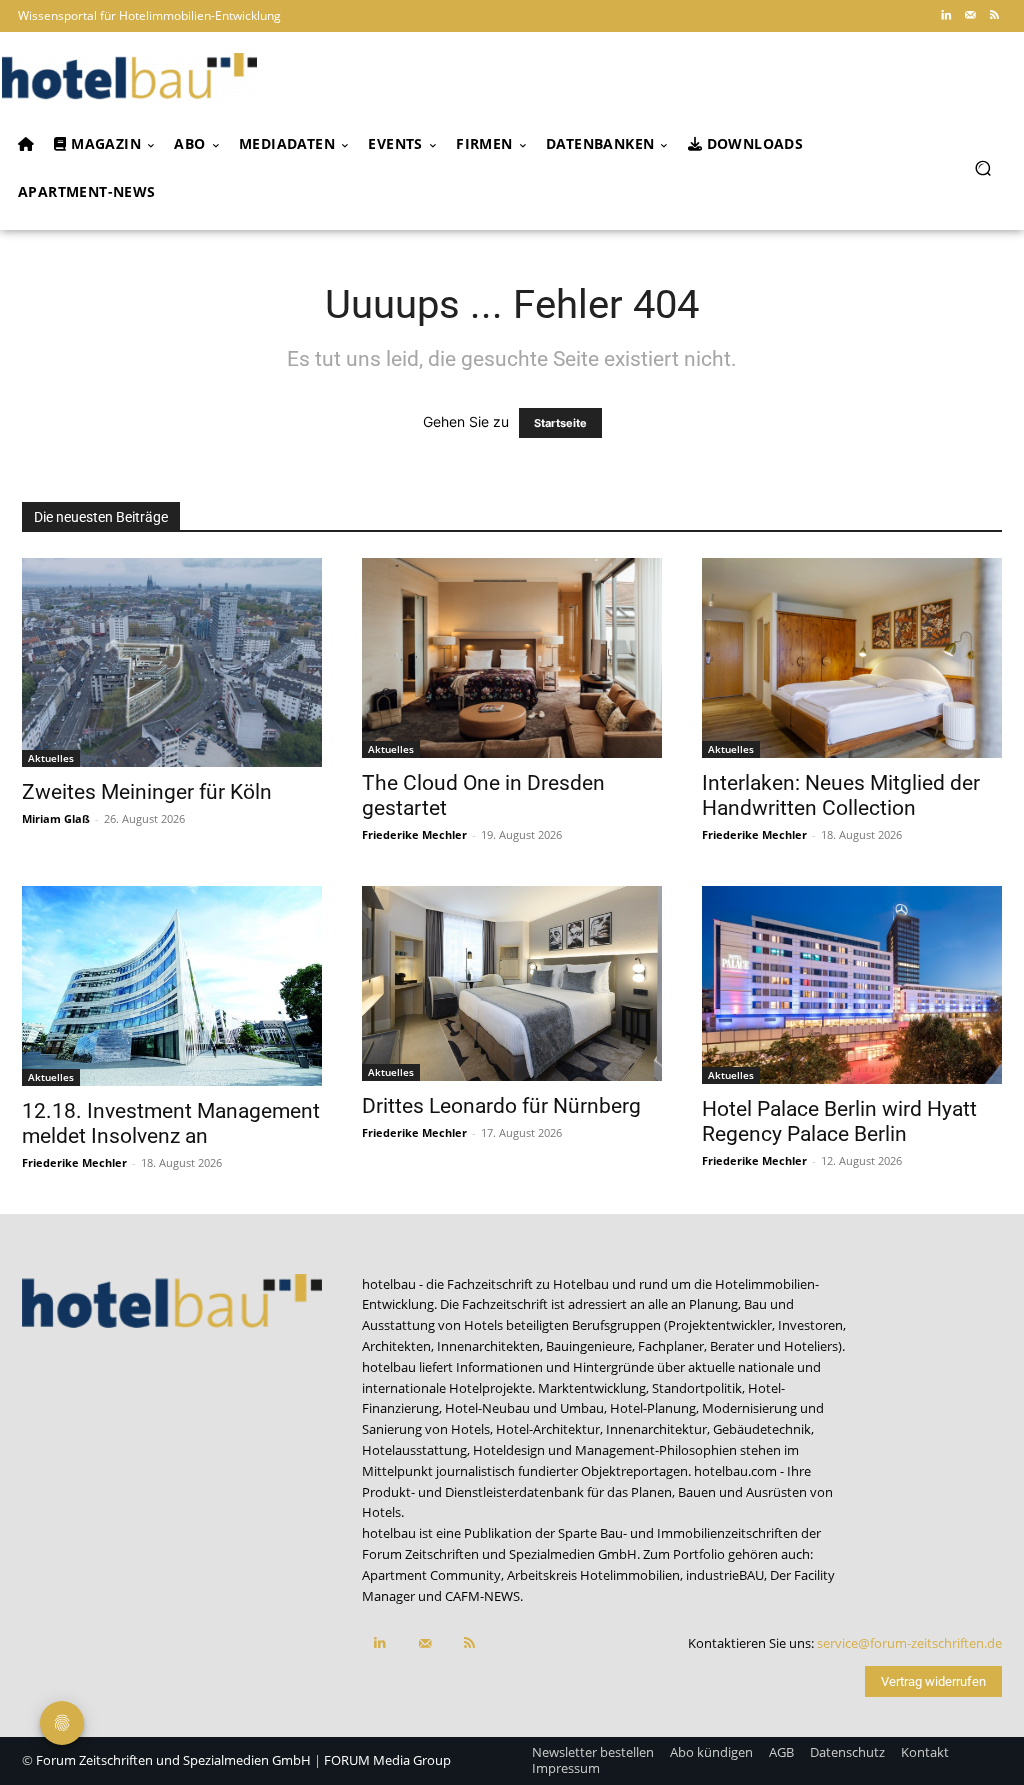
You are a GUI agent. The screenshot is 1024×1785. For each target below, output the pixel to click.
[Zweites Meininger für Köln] (172, 663)
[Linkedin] (946, 16)
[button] (982, 167)
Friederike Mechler (414, 834)
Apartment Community (431, 1575)
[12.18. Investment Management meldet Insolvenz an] (172, 986)
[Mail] (970, 16)
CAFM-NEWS (482, 1596)
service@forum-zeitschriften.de (909, 1643)
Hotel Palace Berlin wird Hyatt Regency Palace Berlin (839, 1121)
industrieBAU (725, 1575)
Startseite (560, 423)
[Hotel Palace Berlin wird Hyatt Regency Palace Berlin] (852, 985)
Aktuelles (51, 758)
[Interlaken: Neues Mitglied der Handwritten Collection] (852, 658)
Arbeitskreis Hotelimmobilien (593, 1575)
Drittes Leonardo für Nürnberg (501, 1106)
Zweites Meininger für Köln (147, 792)
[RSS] (994, 16)
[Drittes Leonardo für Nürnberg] (512, 983)
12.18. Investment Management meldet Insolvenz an (171, 1123)
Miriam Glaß (56, 818)
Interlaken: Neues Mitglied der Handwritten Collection (841, 795)
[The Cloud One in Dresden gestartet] (512, 658)
